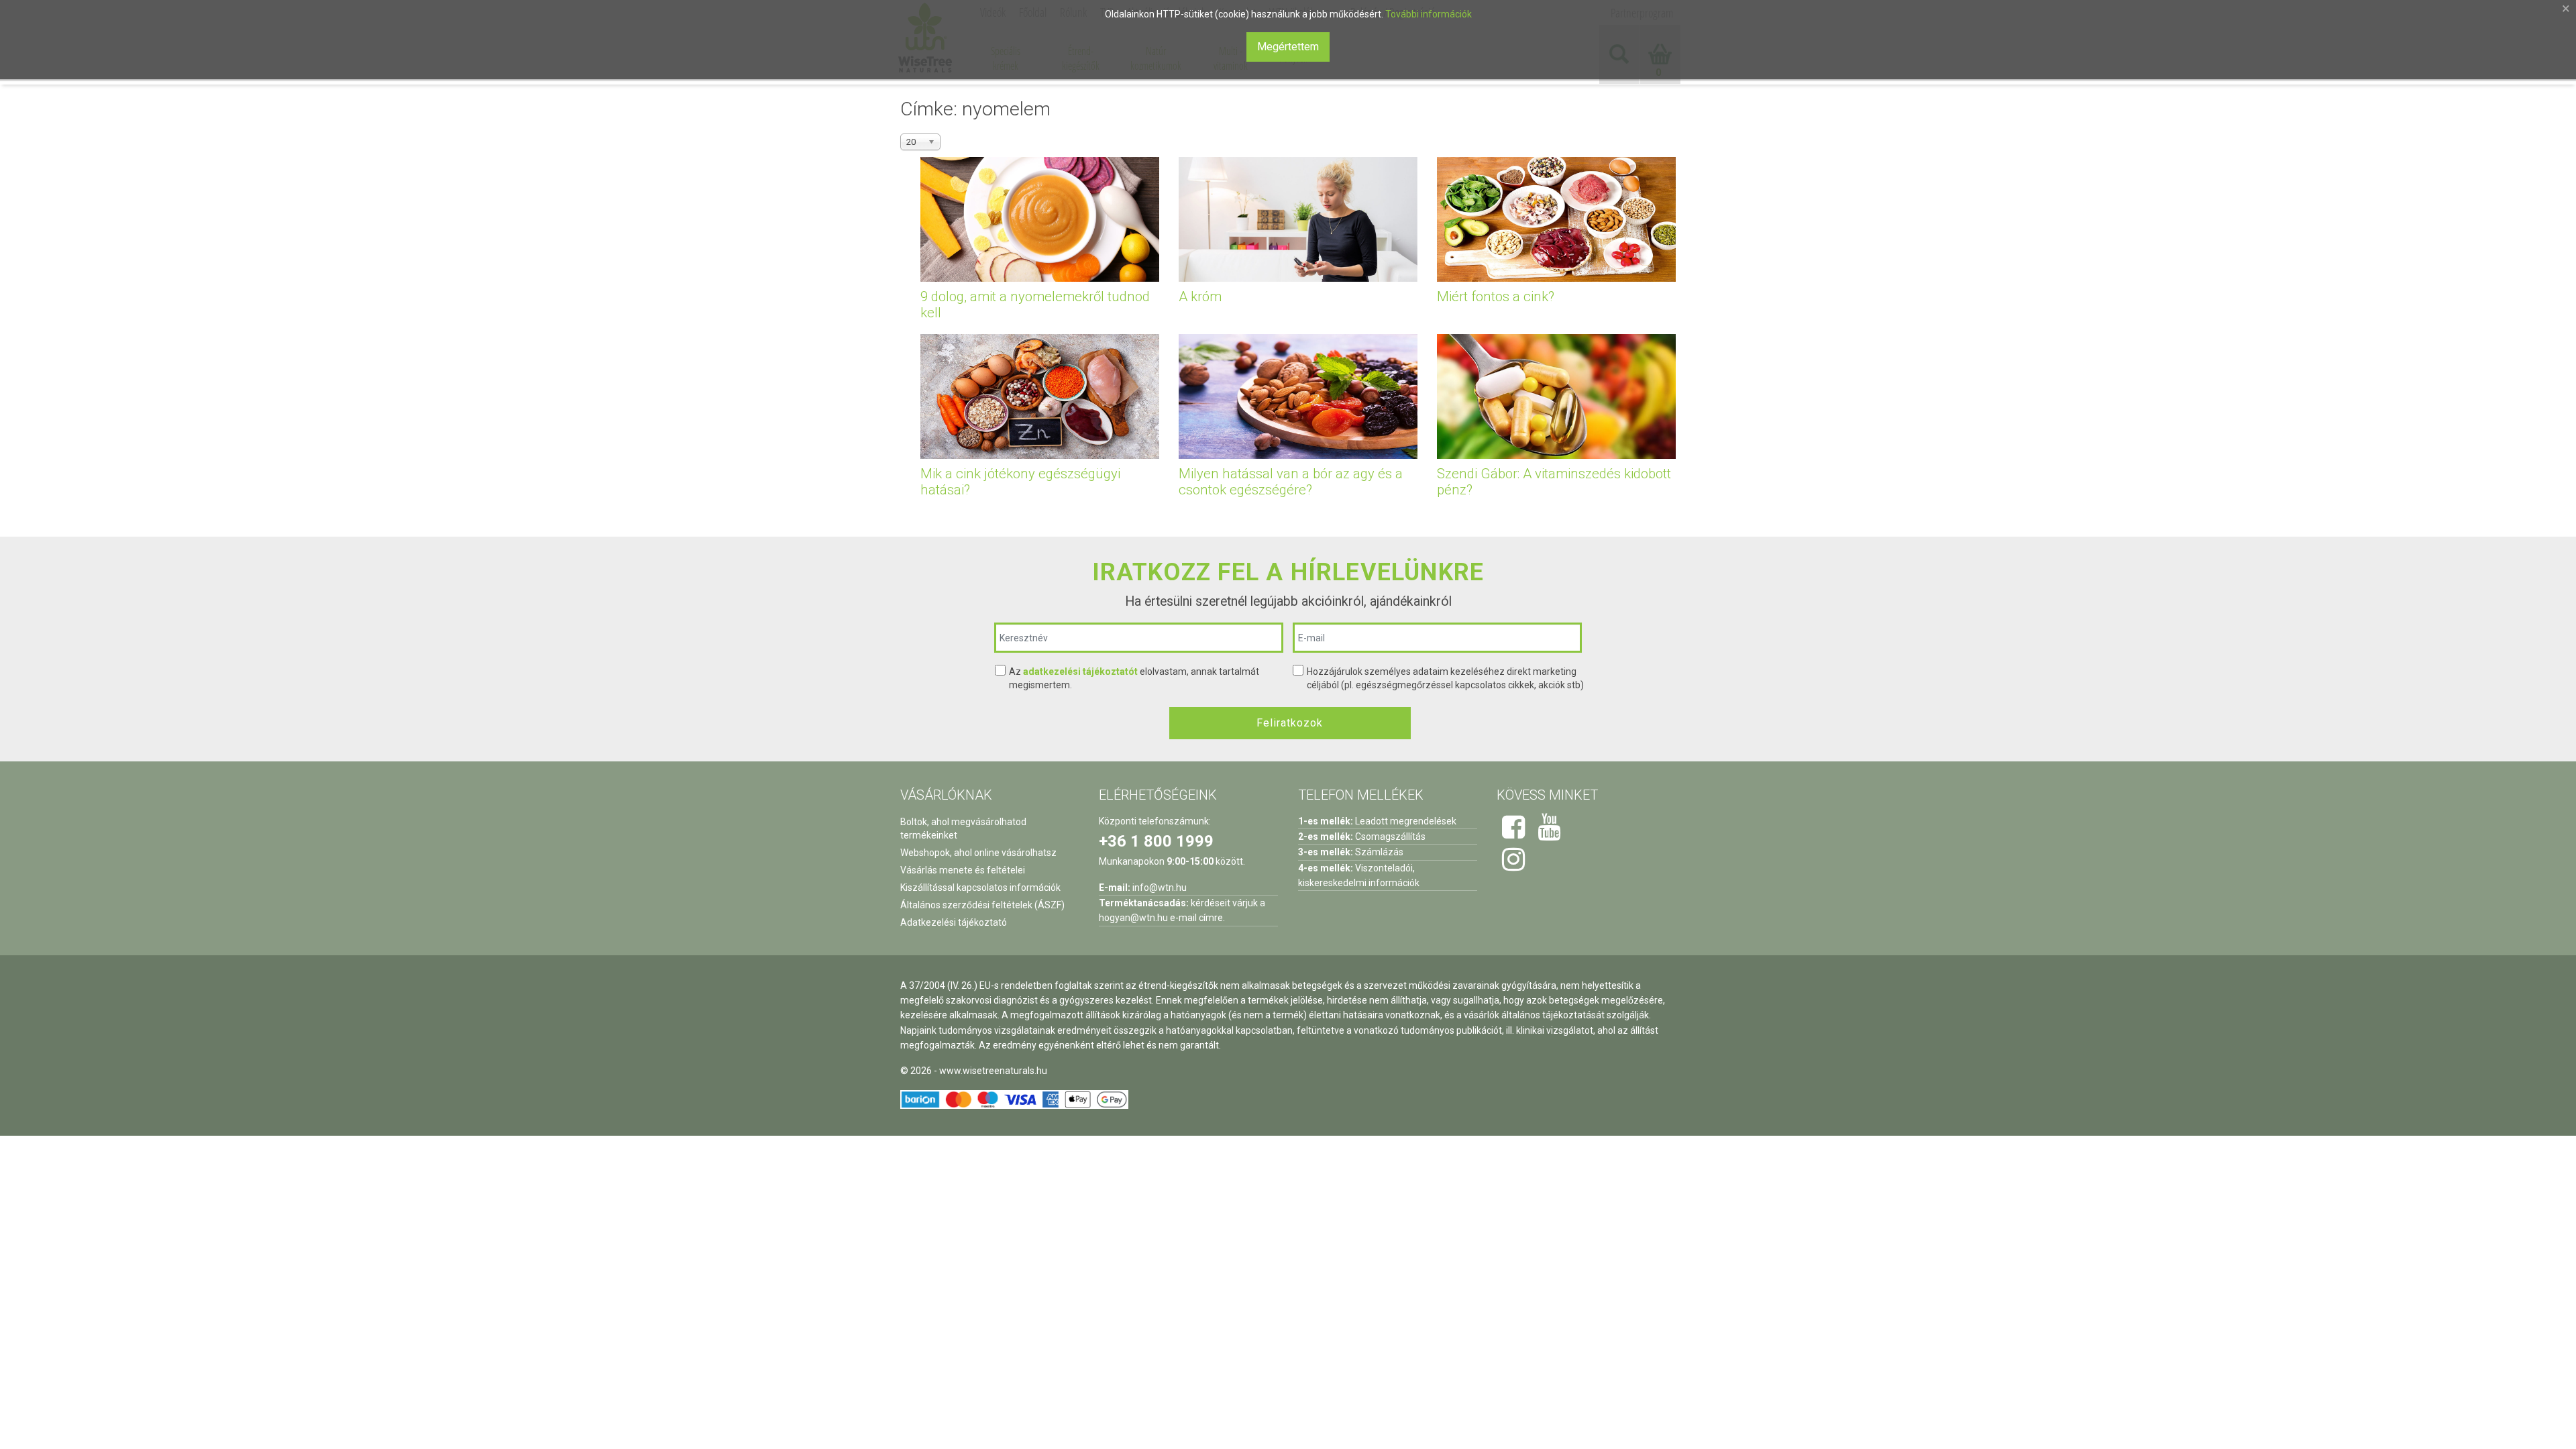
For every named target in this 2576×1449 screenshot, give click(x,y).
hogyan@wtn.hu (1133, 918)
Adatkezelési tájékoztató (954, 922)
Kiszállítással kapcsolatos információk (980, 888)
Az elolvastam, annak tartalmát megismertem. (1134, 678)
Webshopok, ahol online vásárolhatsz (978, 853)
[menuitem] (1006, 58)
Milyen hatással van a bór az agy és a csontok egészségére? (1291, 482)
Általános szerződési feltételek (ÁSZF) (982, 905)
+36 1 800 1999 (1156, 841)
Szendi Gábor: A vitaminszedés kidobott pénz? (1554, 482)
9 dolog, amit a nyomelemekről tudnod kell (1035, 305)
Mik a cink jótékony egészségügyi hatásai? (1020, 482)
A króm (1200, 297)
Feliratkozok (1290, 723)
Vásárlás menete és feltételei (963, 870)
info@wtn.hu (1160, 888)
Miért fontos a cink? (1496, 297)
